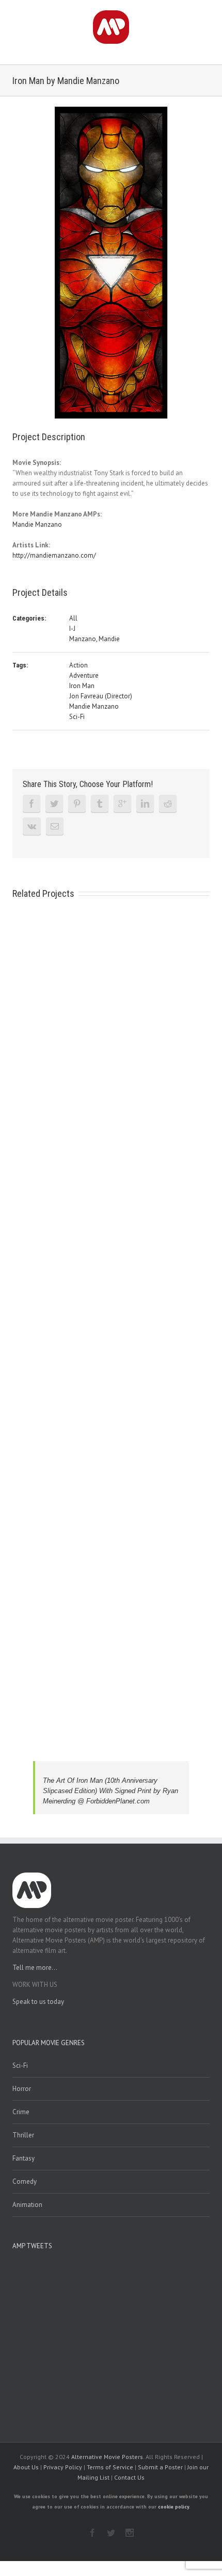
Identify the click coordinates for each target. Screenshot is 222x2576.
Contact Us (129, 2477)
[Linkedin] (145, 804)
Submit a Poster (160, 2467)
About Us (26, 2467)
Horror (22, 2089)
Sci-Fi (77, 717)
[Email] (55, 826)
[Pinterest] (77, 804)
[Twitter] (54, 804)
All (73, 618)
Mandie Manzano (37, 524)
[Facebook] (31, 804)
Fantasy (23, 2158)
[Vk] (32, 826)
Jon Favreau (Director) (101, 696)
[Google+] (122, 804)
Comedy (25, 2181)
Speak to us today (38, 2002)
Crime (21, 2112)
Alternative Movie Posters (107, 2457)
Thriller (23, 2135)
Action (78, 665)
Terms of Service (110, 2467)
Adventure (84, 675)
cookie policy (173, 2507)
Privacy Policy (63, 2467)
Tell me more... (35, 1968)
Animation (27, 2205)
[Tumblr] (100, 804)
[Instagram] (130, 2533)
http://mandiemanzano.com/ (54, 555)
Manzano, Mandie (94, 639)
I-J (72, 629)
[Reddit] (168, 804)
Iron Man (82, 686)
